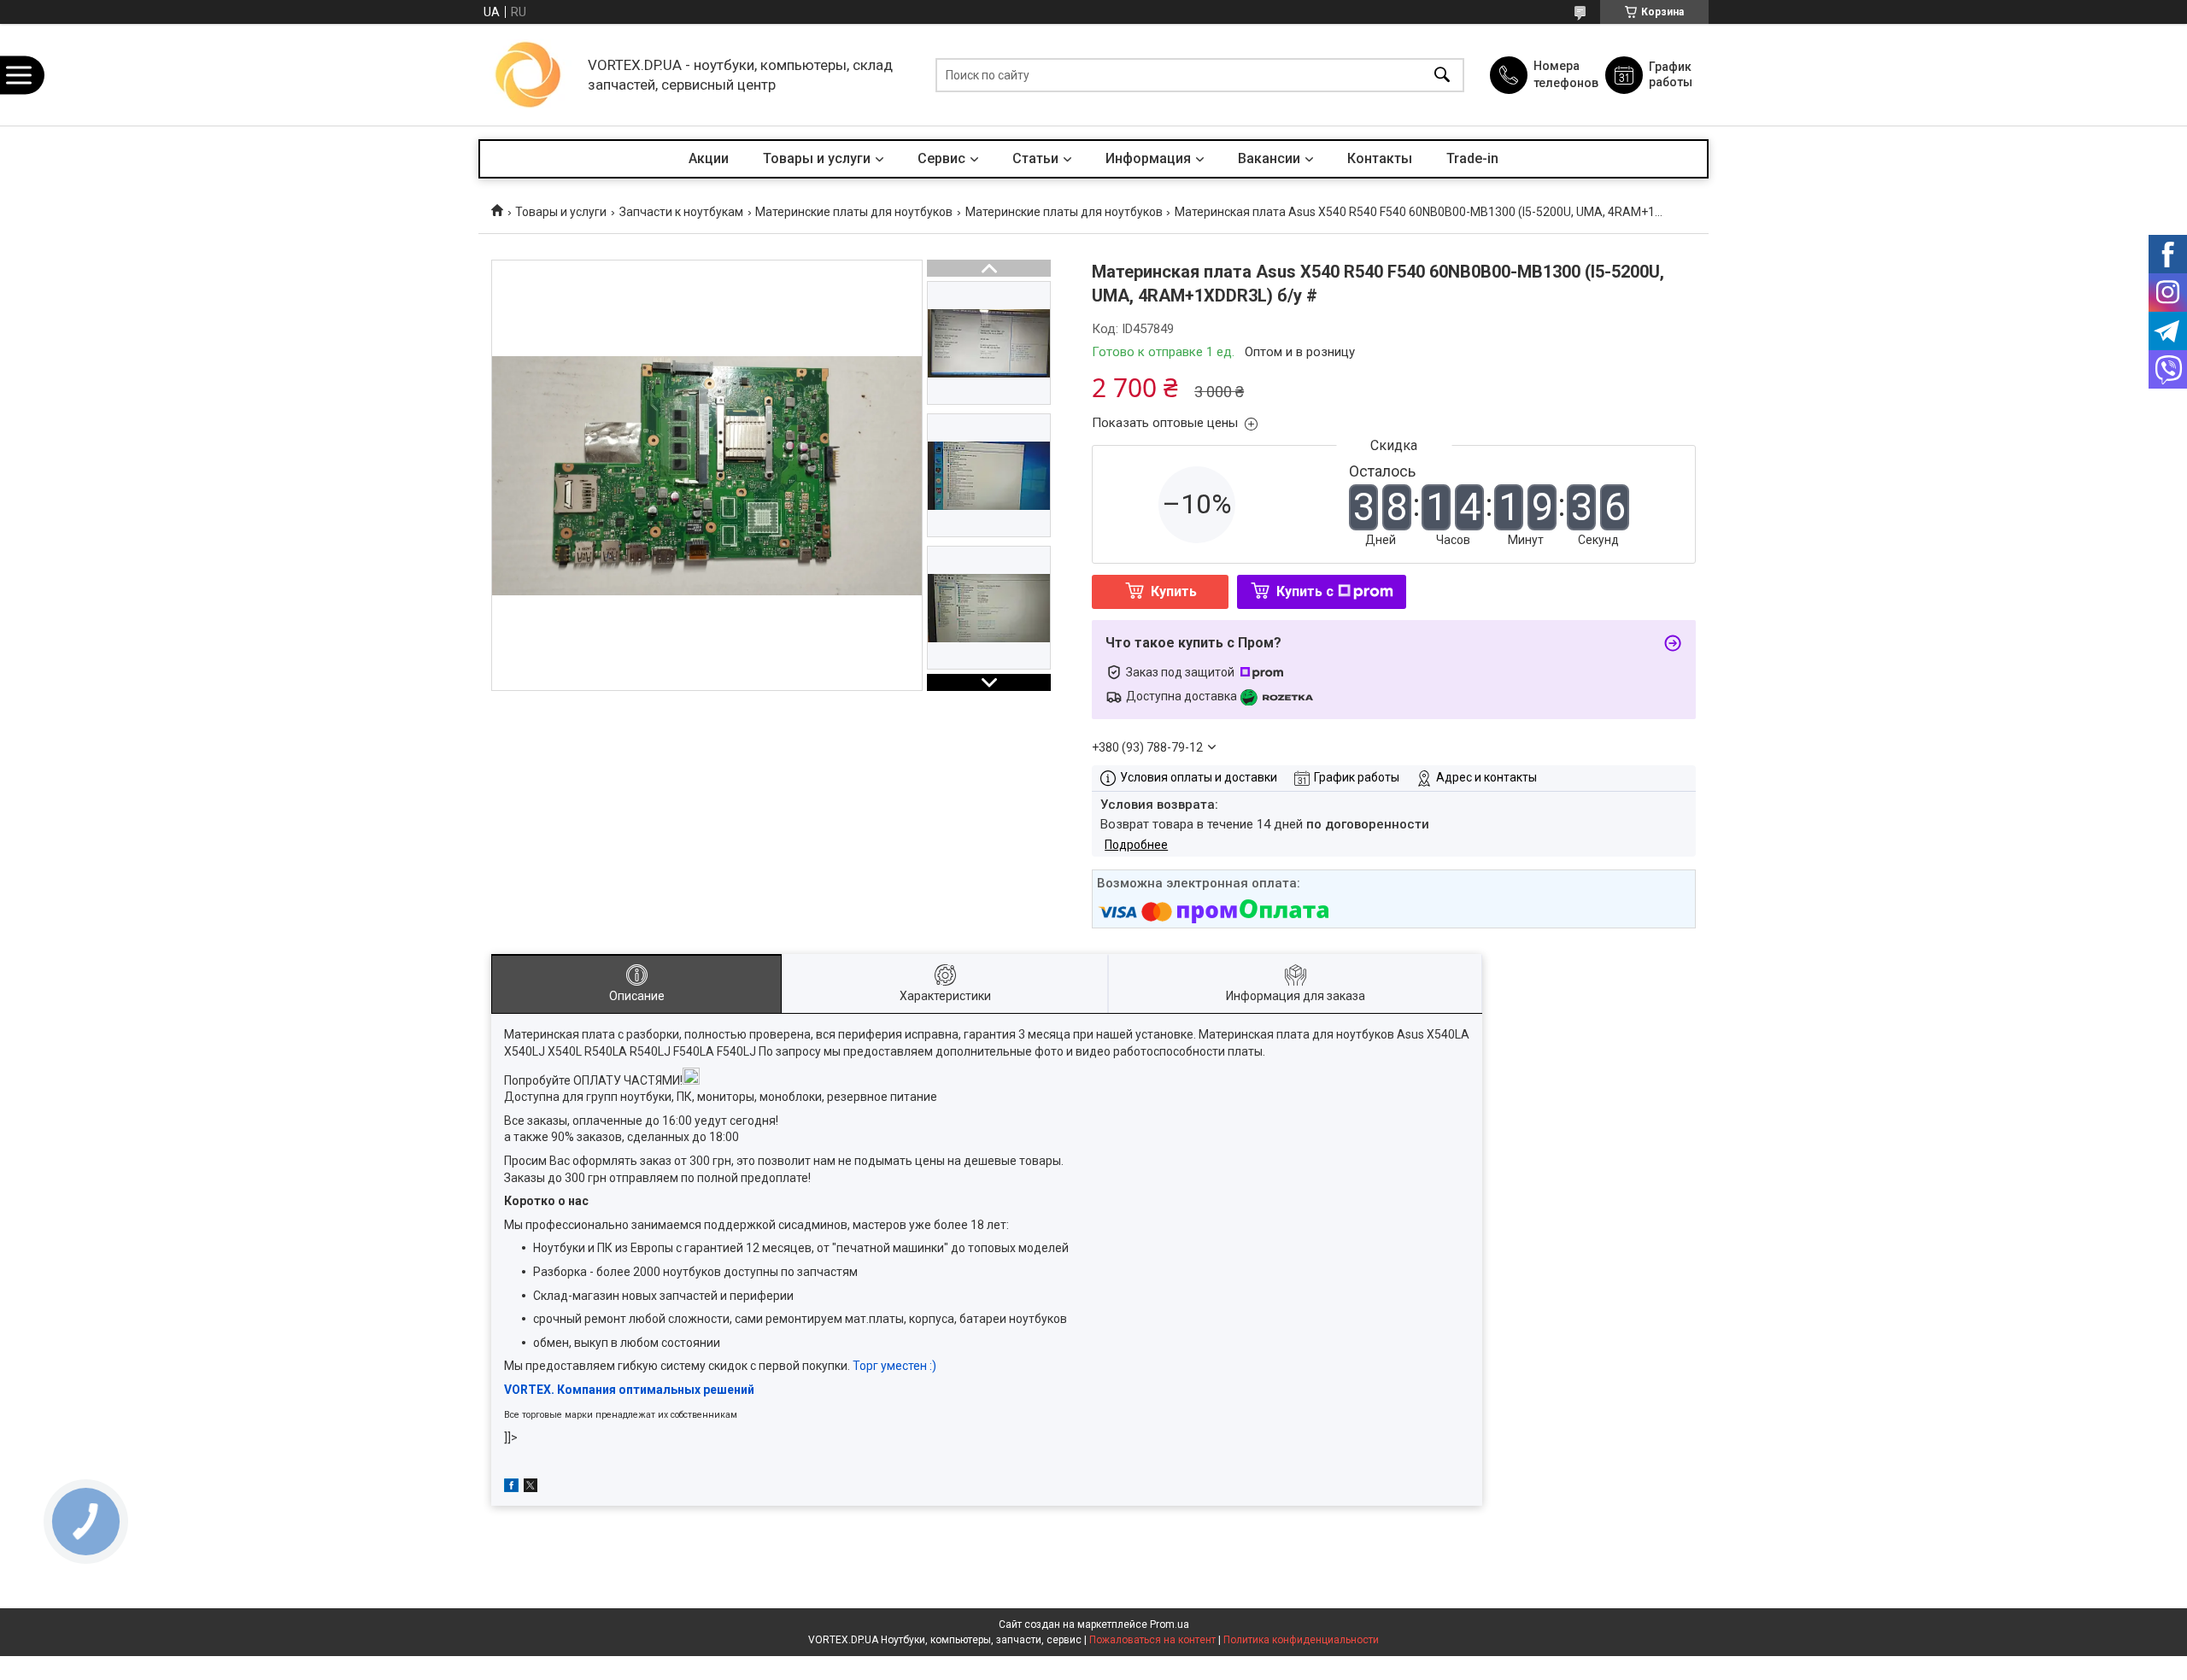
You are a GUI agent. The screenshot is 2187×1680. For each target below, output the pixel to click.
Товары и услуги (817, 158)
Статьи (1035, 158)
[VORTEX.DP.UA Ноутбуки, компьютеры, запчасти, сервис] (529, 75)
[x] (531, 1488)
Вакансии (1269, 158)
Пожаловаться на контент (1152, 1640)
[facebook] (511, 1488)
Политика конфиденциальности (1301, 1640)
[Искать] (1442, 75)
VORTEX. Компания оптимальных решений (629, 1390)
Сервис (941, 158)
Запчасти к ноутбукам (681, 212)
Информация (1148, 158)
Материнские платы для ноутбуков (854, 212)
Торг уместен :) (894, 1366)
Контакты (1380, 158)
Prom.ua (1170, 1624)
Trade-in (1472, 158)
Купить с (1305, 591)
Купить (1174, 591)
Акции (709, 158)
